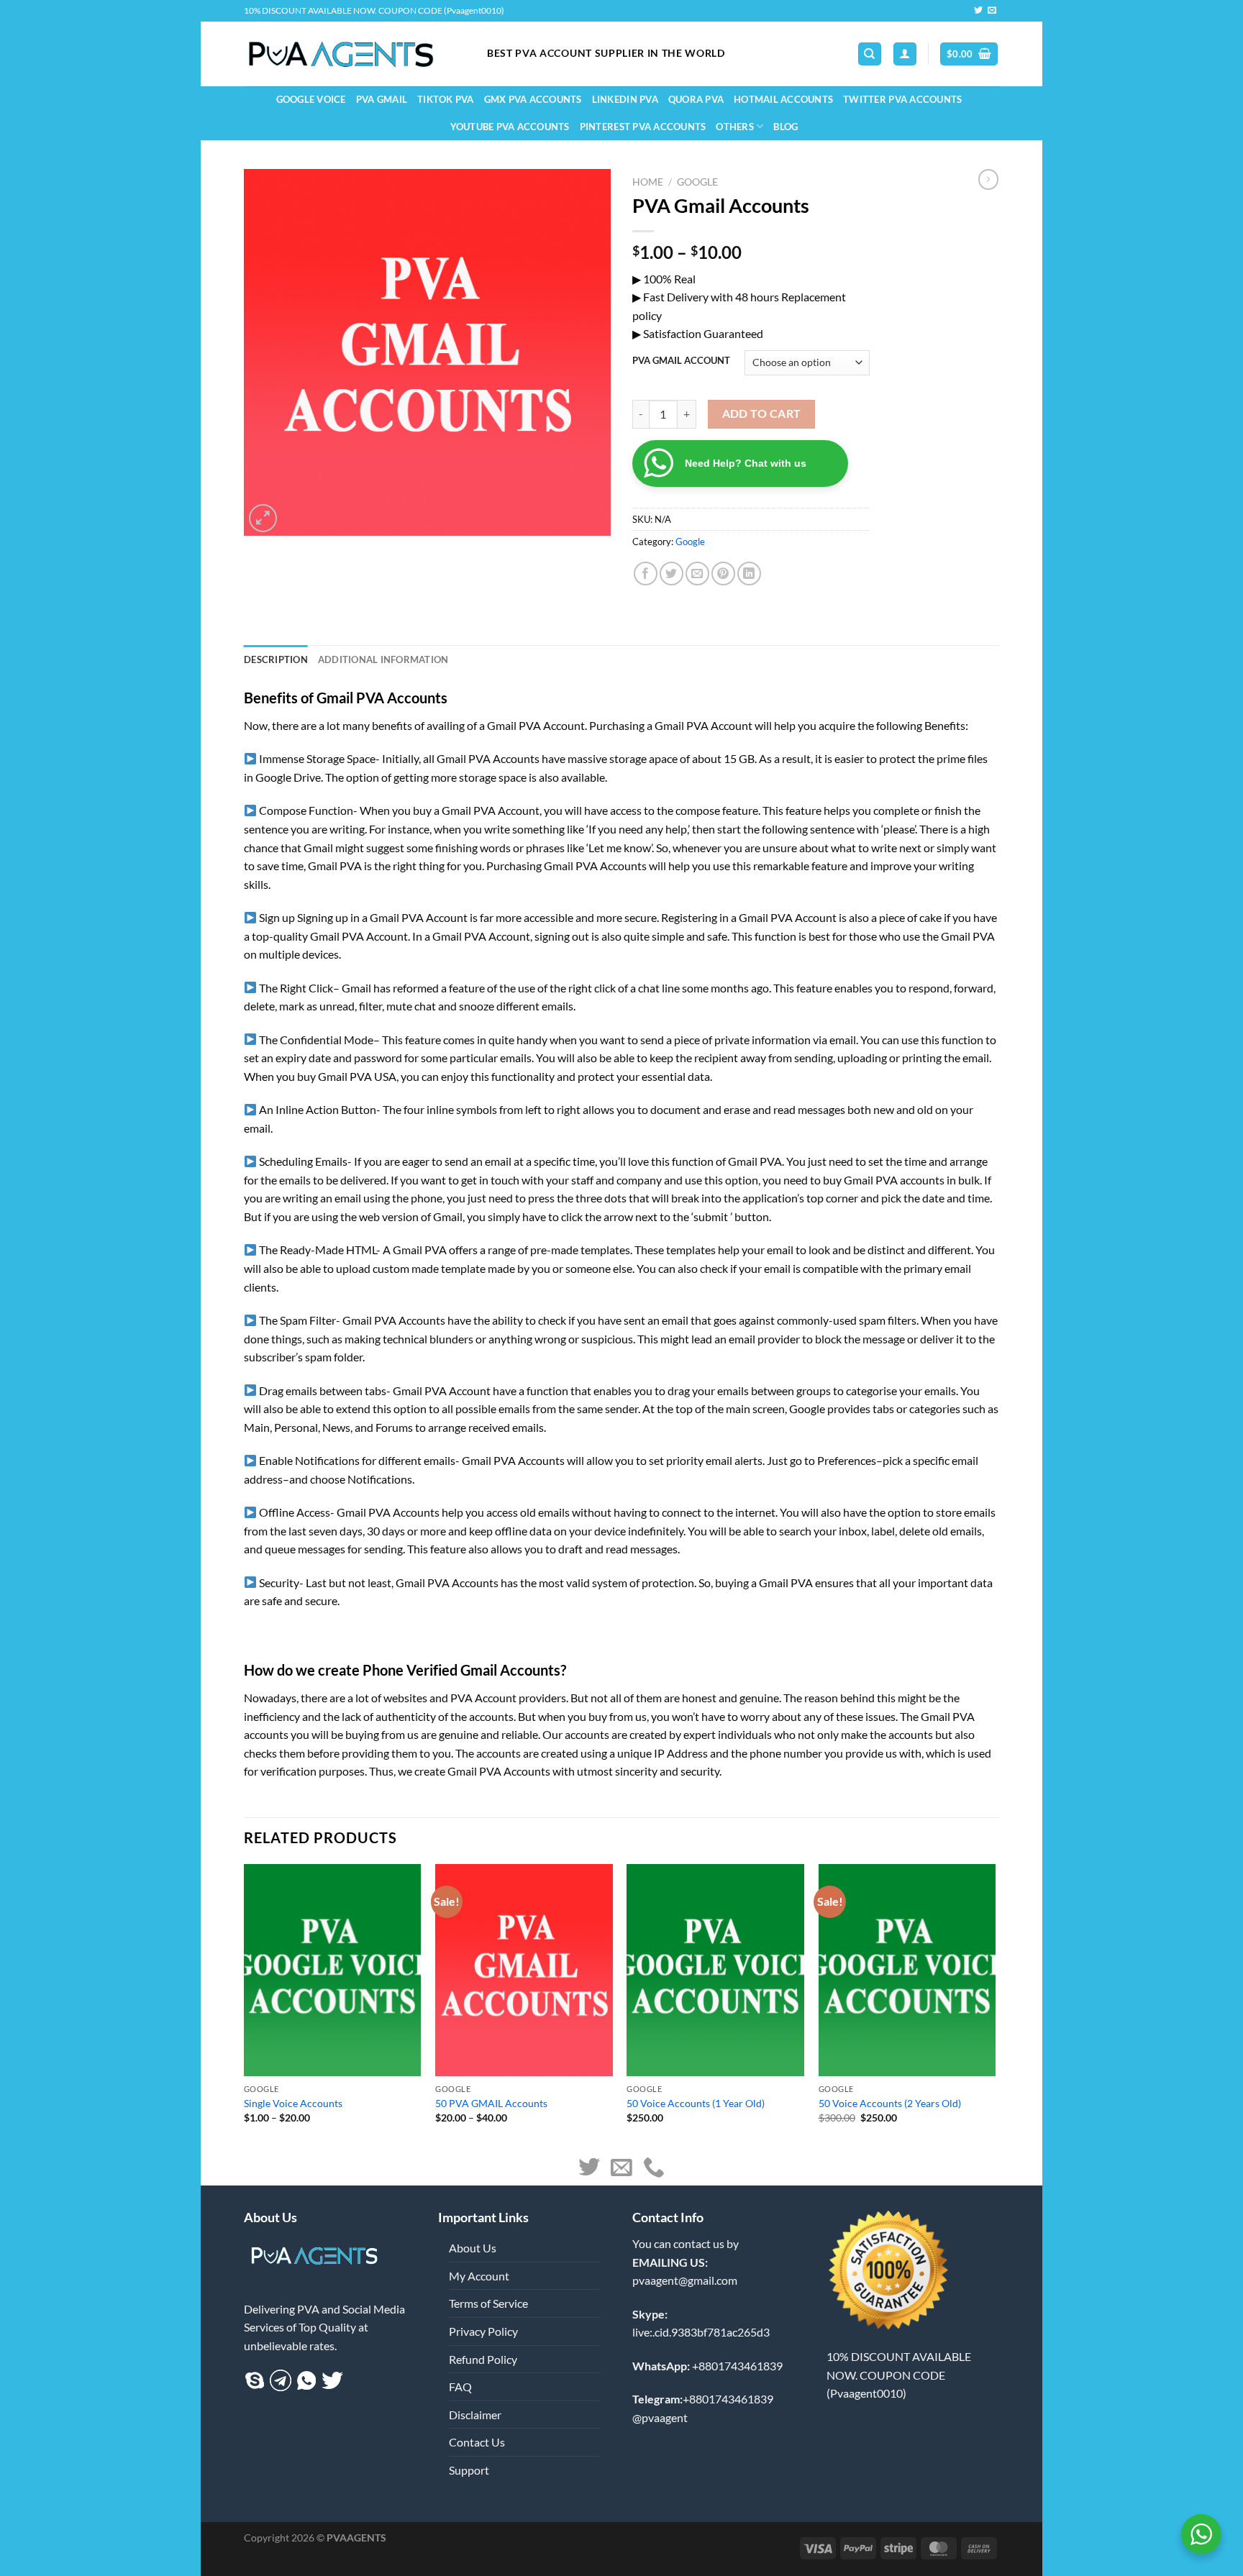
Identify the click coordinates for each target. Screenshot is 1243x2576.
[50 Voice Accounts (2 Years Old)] (907, 1970)
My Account (479, 2276)
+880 (707, 2366)
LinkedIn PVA (625, 99)
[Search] (870, 54)
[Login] (905, 54)
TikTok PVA (446, 99)
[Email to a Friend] (697, 574)
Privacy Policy (483, 2331)
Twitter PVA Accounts (902, 99)
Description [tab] (276, 659)
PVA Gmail (382, 99)
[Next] (995, 2006)
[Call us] (654, 2169)
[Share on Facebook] (646, 574)
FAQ (460, 2387)
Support (469, 2470)
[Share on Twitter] (671, 574)
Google (697, 182)
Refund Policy (483, 2359)
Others (735, 127)
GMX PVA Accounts (533, 99)
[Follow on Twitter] (978, 11)
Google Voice (311, 99)
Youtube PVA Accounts (510, 127)
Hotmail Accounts (783, 99)
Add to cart (762, 414)
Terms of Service (488, 2303)
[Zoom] (263, 518)
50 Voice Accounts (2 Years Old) (890, 2103)
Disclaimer (475, 2415)
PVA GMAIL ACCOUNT (681, 361)
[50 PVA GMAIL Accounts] (524, 1970)
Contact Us (477, 2442)
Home (648, 182)
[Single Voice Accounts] (333, 1970)
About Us (473, 2248)
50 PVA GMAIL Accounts (491, 2103)
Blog (786, 127)
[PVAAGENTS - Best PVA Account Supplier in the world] (355, 54)
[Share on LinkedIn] (749, 574)
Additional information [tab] (383, 659)
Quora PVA (696, 99)
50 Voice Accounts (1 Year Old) (696, 2103)
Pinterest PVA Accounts (643, 127)
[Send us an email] (992, 11)
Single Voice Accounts (293, 2103)
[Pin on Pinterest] (723, 574)
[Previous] (245, 2006)
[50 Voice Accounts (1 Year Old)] (715, 1970)
